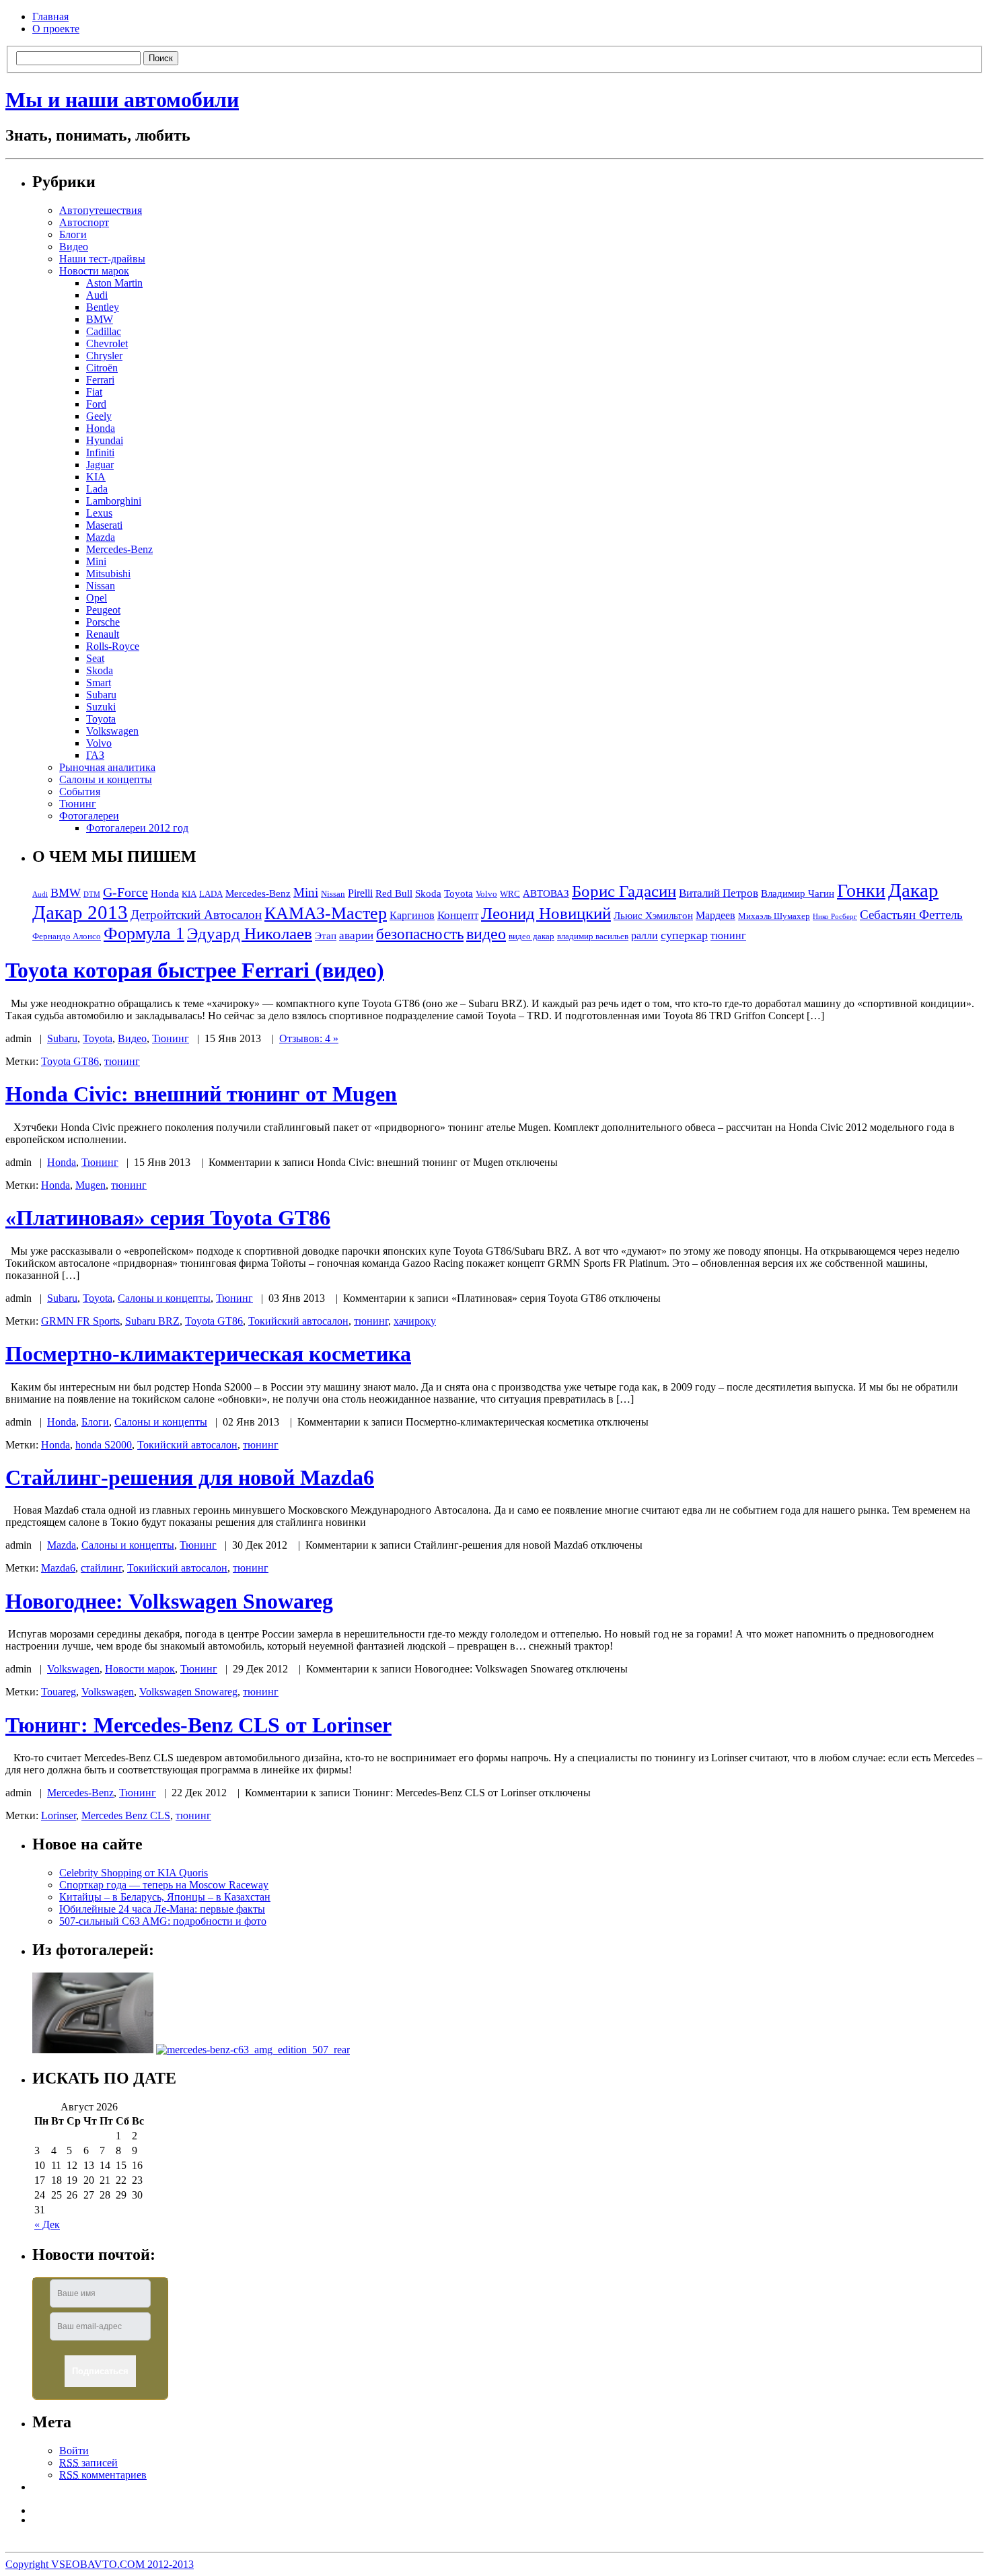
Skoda (100, 670)
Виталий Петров (719, 893)
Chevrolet (107, 343)
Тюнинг (78, 804)
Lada (97, 489)
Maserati (104, 525)
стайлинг (101, 1568)
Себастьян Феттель (911, 915)
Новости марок (94, 271)
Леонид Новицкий (546, 913)
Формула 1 (144, 933)
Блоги (73, 234)
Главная (50, 16)
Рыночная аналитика (107, 767)
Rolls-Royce (113, 646)
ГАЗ (95, 755)
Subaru (101, 695)
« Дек (47, 2224)
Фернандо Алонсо (67, 936)
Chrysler (104, 356)
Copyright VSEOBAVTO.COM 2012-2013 (100, 2564)
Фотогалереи (89, 816)
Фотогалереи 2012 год (137, 828)
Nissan (101, 586)
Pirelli (360, 893)
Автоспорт (84, 222)
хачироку (415, 1321)
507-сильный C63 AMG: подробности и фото (163, 1921)
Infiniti (100, 452)
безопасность (420, 934)
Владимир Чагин (798, 893)
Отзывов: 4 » (309, 1038)
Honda (101, 428)
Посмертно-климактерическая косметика (208, 1354)
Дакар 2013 (80, 912)
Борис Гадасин (624, 891)
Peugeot (103, 610)
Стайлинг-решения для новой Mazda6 (190, 1477)
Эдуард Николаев (250, 933)
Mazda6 (58, 1568)
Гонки (861, 890)
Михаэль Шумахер (774, 916)
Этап (326, 936)
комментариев (103, 2475)
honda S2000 (104, 1445)
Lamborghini (114, 501)
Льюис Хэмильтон (653, 916)
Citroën (102, 368)
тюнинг (728, 935)
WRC (510, 894)
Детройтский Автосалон (196, 915)
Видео (74, 247)
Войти (74, 2451)
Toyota (101, 719)
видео (486, 933)
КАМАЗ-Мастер (326, 913)
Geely (99, 416)
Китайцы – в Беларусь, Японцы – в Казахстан (165, 1897)
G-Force (125, 892)
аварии (356, 935)
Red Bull (394, 893)
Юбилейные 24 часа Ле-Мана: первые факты (162, 1909)
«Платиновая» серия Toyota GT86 (168, 1218)
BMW (100, 319)
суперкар (684, 935)
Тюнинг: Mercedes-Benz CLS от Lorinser (198, 1725)
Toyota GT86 (70, 1061)
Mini (96, 561)
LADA (211, 894)
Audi (97, 295)
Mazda (101, 537)
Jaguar (100, 465)
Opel (97, 598)
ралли (645, 935)
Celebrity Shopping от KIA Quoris (134, 1873)
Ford (96, 404)
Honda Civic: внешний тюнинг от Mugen (201, 1094)
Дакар (913, 890)
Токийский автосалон (298, 1321)
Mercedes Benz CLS (126, 1815)
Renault (103, 634)
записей (88, 2463)
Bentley (103, 307)
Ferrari (100, 380)
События (80, 792)
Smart (99, 683)
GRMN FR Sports (80, 1321)
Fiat (94, 392)
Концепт (458, 915)
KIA (96, 477)
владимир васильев (593, 936)
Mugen (90, 1185)
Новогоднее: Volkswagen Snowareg (169, 1601)
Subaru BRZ (152, 1321)
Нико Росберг (835, 917)
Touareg (59, 1692)
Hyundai (105, 440)
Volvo (99, 743)
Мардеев (716, 915)
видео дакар (532, 936)
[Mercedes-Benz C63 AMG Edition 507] (253, 2050)
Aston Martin (114, 283)
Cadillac (104, 331)
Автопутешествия (101, 210)
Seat (95, 658)
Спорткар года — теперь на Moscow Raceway (164, 1885)
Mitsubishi (108, 574)
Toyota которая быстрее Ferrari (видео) (195, 970)
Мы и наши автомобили (122, 100)
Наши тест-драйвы (102, 259)
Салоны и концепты (106, 779)
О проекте (56, 29)
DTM (92, 894)
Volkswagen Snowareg (188, 1692)
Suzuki (101, 707)
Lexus (99, 513)
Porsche (103, 622)
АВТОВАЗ (546, 893)
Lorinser (59, 1815)
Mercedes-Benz (119, 549)
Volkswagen (112, 731)
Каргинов (412, 915)
